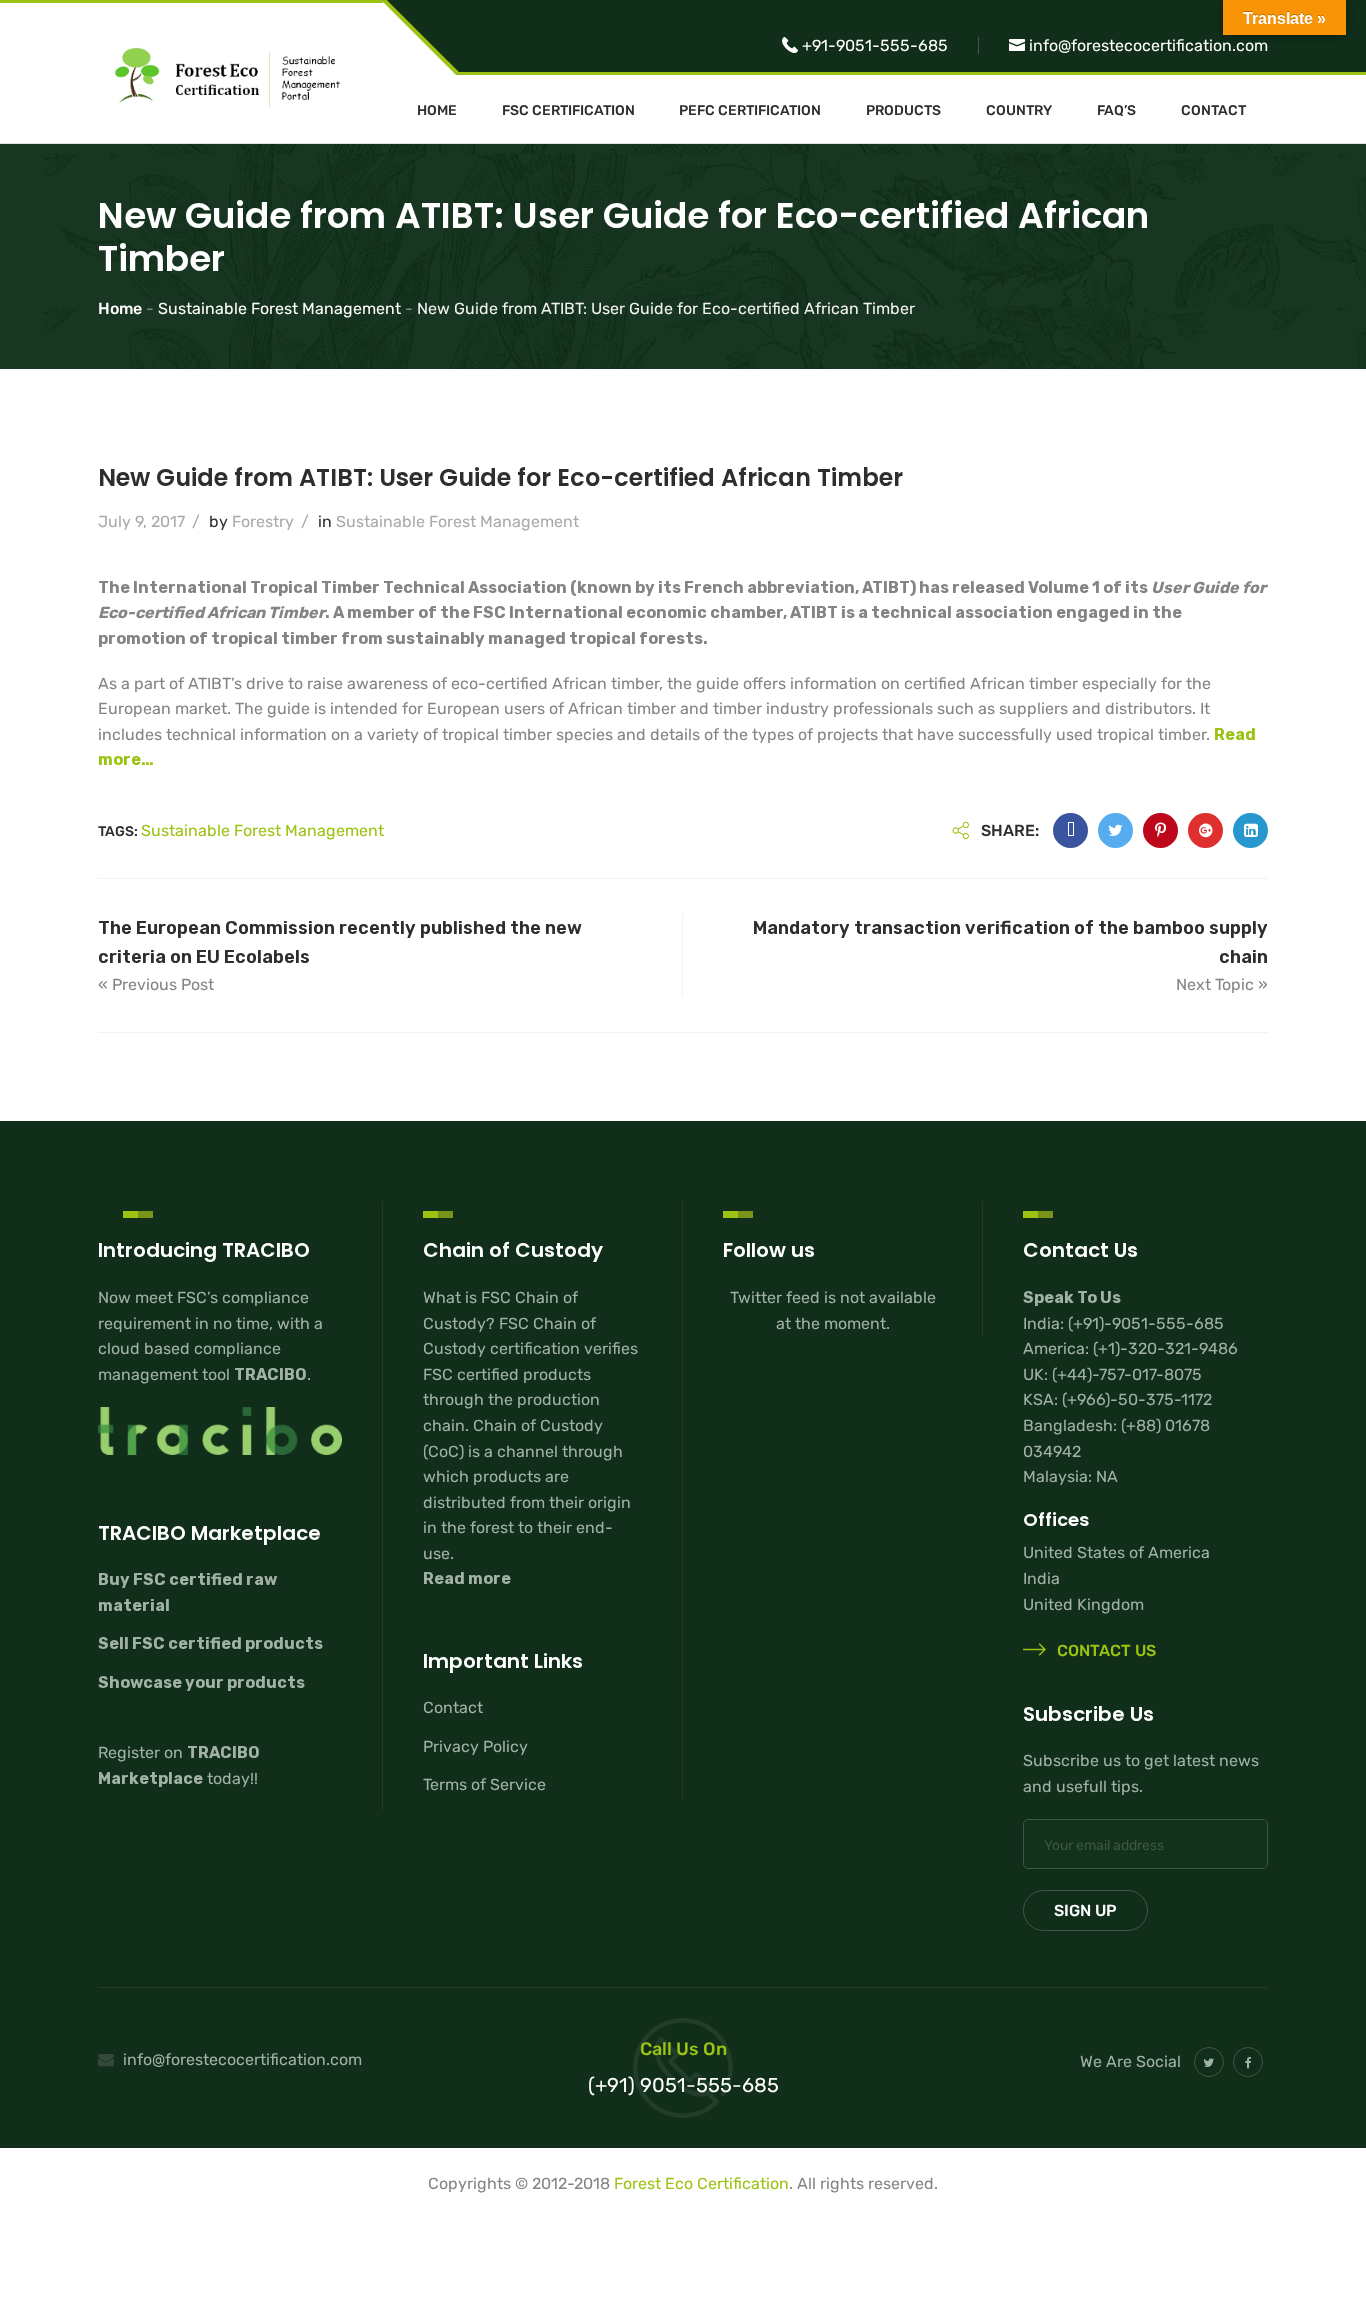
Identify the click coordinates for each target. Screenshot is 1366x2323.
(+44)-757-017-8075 (1127, 1374)
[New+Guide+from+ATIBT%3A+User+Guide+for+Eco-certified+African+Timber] (1115, 830)
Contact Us (1104, 1651)
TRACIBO (270, 1374)
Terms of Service (484, 1784)
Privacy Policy (475, 1746)
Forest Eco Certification (701, 2183)
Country (1019, 111)
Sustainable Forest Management (457, 521)
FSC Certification (568, 111)
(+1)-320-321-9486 (1165, 1348)
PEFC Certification (750, 111)
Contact (1213, 111)
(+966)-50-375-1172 (1137, 1399)
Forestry (263, 521)
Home (437, 111)
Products (903, 111)
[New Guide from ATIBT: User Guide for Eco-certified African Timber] (1070, 830)
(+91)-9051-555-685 (1146, 1323)
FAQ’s (1116, 111)
